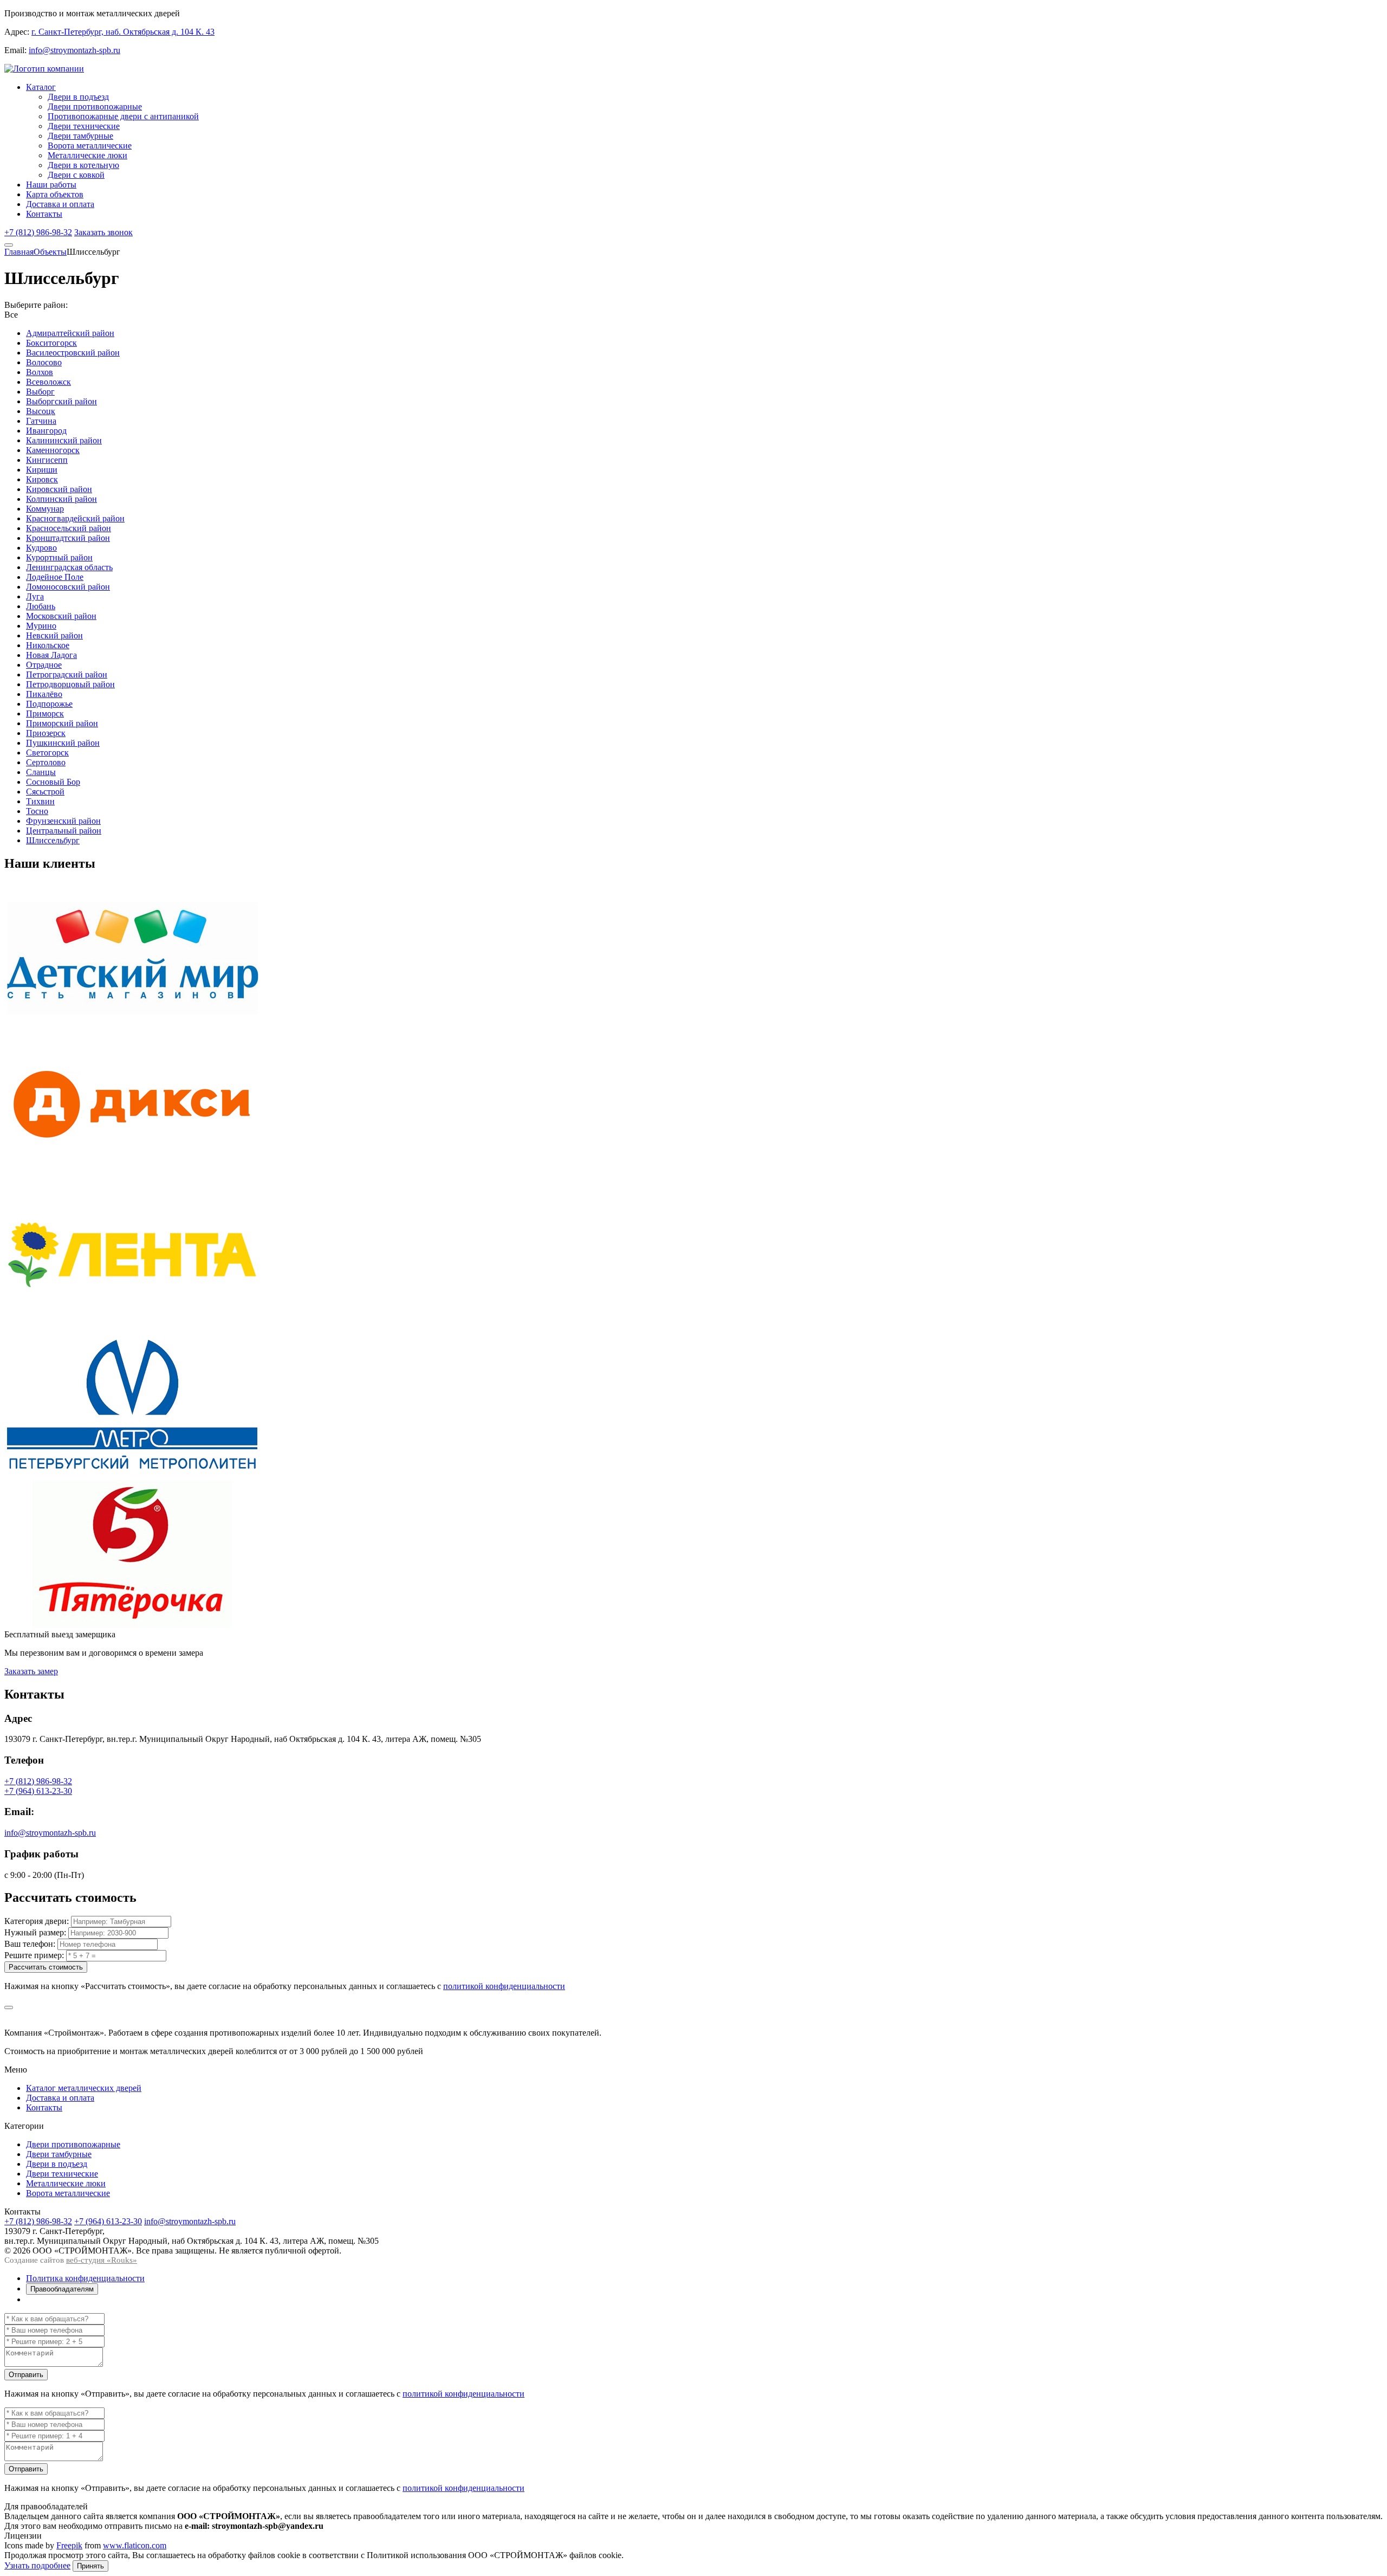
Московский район (61, 616)
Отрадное (44, 665)
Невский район (54, 635)
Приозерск (46, 733)
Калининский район (64, 440)
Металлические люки (88, 155)
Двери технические (84, 126)
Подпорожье (49, 704)
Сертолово (46, 762)
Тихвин (40, 801)
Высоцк (41, 411)
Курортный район (59, 557)
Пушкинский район (63, 743)
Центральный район (64, 831)
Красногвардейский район (75, 518)
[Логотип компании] (44, 69)
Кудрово (41, 548)
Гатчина (41, 421)
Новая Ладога (51, 655)
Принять (90, 2566)
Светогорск (47, 753)
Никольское (48, 645)
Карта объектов (55, 194)
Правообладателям (62, 2289)
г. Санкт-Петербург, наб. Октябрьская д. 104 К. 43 (123, 32)
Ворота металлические (90, 146)
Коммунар (45, 509)
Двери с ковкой (76, 175)
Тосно (37, 811)
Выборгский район (61, 401)
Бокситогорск (51, 343)
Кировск (42, 479)
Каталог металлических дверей (84, 2088)
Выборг (40, 392)
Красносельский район (69, 528)
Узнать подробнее (37, 2565)
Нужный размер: (35, 1932)
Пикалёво (44, 694)
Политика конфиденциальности (85, 2278)
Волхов (40, 372)
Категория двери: (37, 1921)
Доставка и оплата (60, 204)
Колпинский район (61, 499)
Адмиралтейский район (70, 333)
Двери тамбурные (80, 136)
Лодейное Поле (55, 577)
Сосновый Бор (53, 782)
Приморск (45, 714)
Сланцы (41, 772)
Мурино (41, 626)
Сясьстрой (45, 792)
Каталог (41, 87)
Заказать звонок (103, 232)
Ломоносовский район (68, 587)
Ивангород (46, 431)
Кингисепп (47, 460)
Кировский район (59, 489)
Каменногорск (53, 450)
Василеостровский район (73, 353)
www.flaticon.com (135, 2545)
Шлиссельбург (53, 840)
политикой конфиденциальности (504, 1986)
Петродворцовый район (70, 684)
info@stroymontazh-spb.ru (74, 50)
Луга (35, 596)
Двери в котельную (83, 165)
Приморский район (62, 723)
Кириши (42, 470)
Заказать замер (31, 1671)
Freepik (69, 2545)
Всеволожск (48, 382)
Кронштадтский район (68, 538)
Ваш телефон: (30, 1944)
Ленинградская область (69, 567)
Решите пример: (34, 1955)
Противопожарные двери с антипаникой (123, 116)
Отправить (26, 2375)
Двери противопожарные (95, 106)
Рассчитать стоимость (46, 1967)
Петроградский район (67, 674)
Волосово (44, 362)
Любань (41, 606)
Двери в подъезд (78, 97)
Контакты (44, 214)
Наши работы (51, 185)
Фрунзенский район (63, 821)
